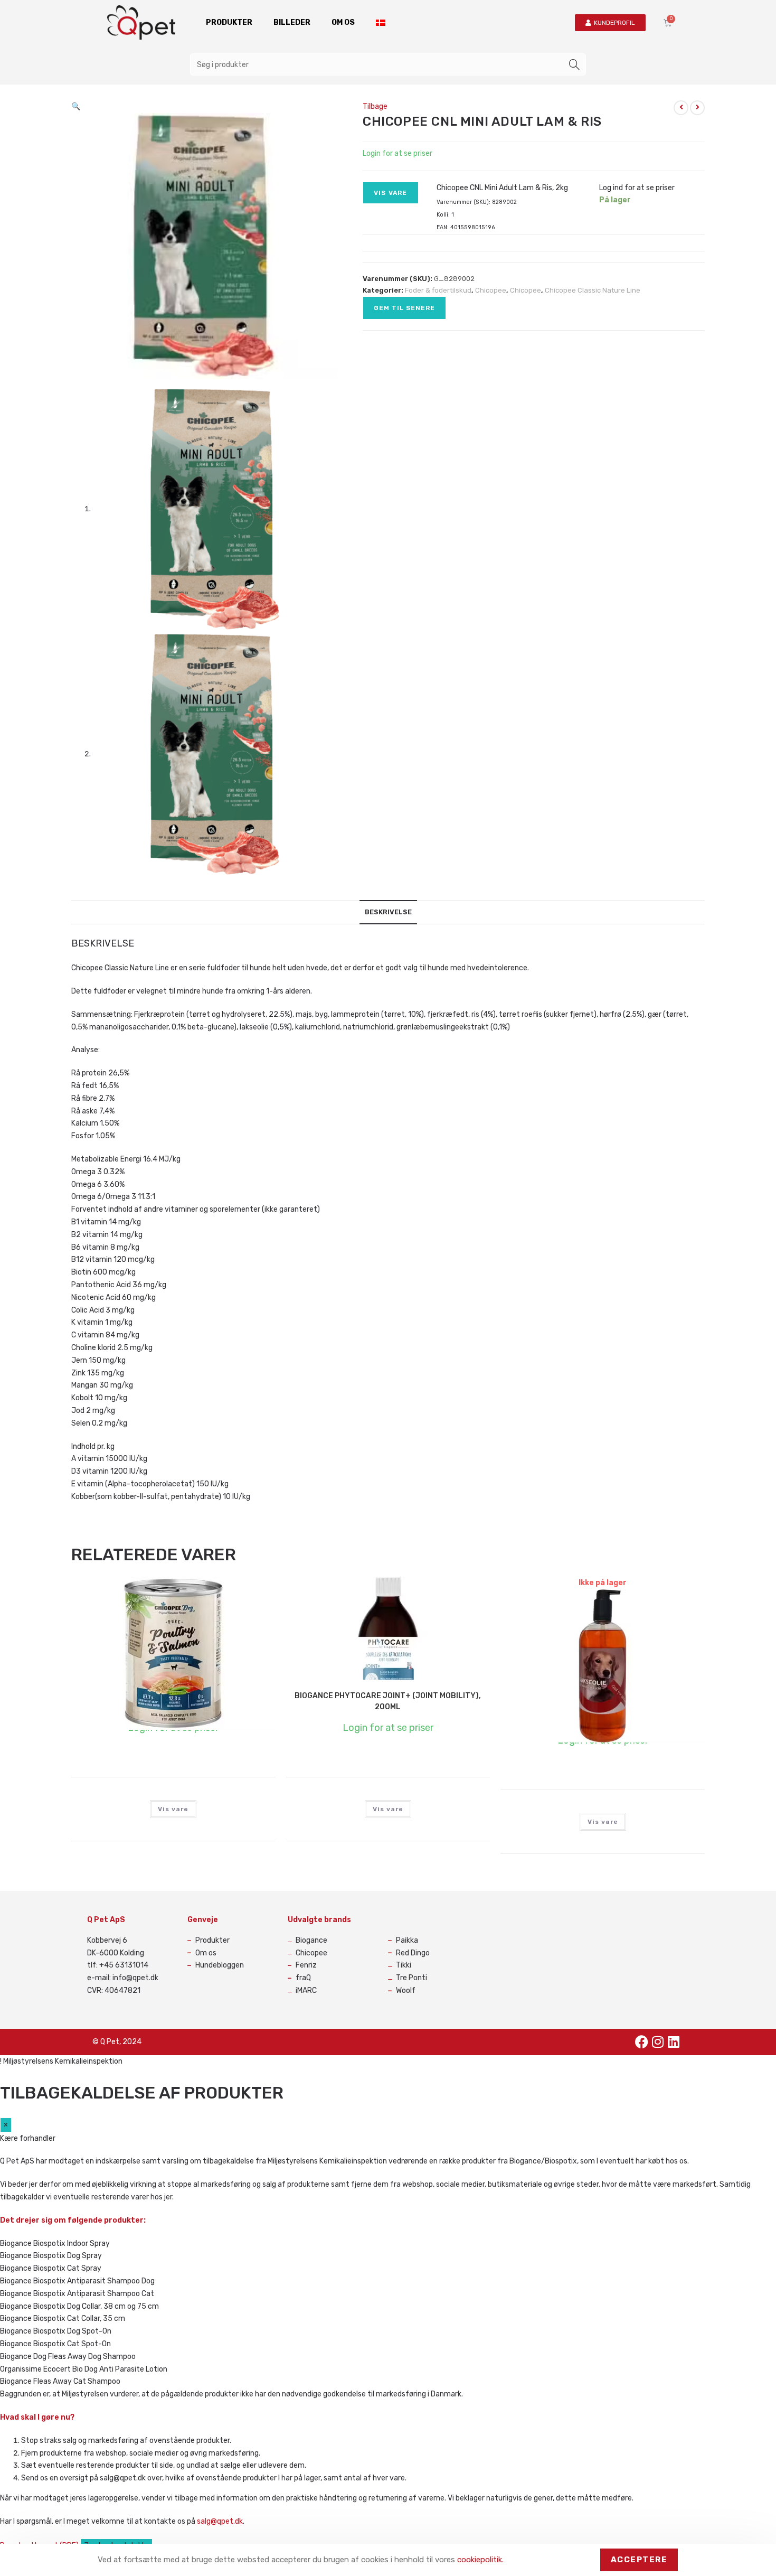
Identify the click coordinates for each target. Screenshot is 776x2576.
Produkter (229, 22)
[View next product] (697, 108)
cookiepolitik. (480, 2560)
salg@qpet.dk (220, 2521)
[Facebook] (642, 2042)
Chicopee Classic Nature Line (593, 290)
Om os (343, 22)
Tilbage (375, 106)
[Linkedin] (674, 2042)
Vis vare (391, 193)
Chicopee (491, 290)
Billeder (292, 22)
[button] (76, 106)
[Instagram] (658, 2042)
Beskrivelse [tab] (388, 912)
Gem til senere (404, 308)
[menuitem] (381, 23)
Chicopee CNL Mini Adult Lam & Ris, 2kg (502, 188)
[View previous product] (681, 108)
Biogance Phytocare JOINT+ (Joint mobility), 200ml (388, 1701)
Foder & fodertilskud (438, 290)
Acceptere (639, 2560)
